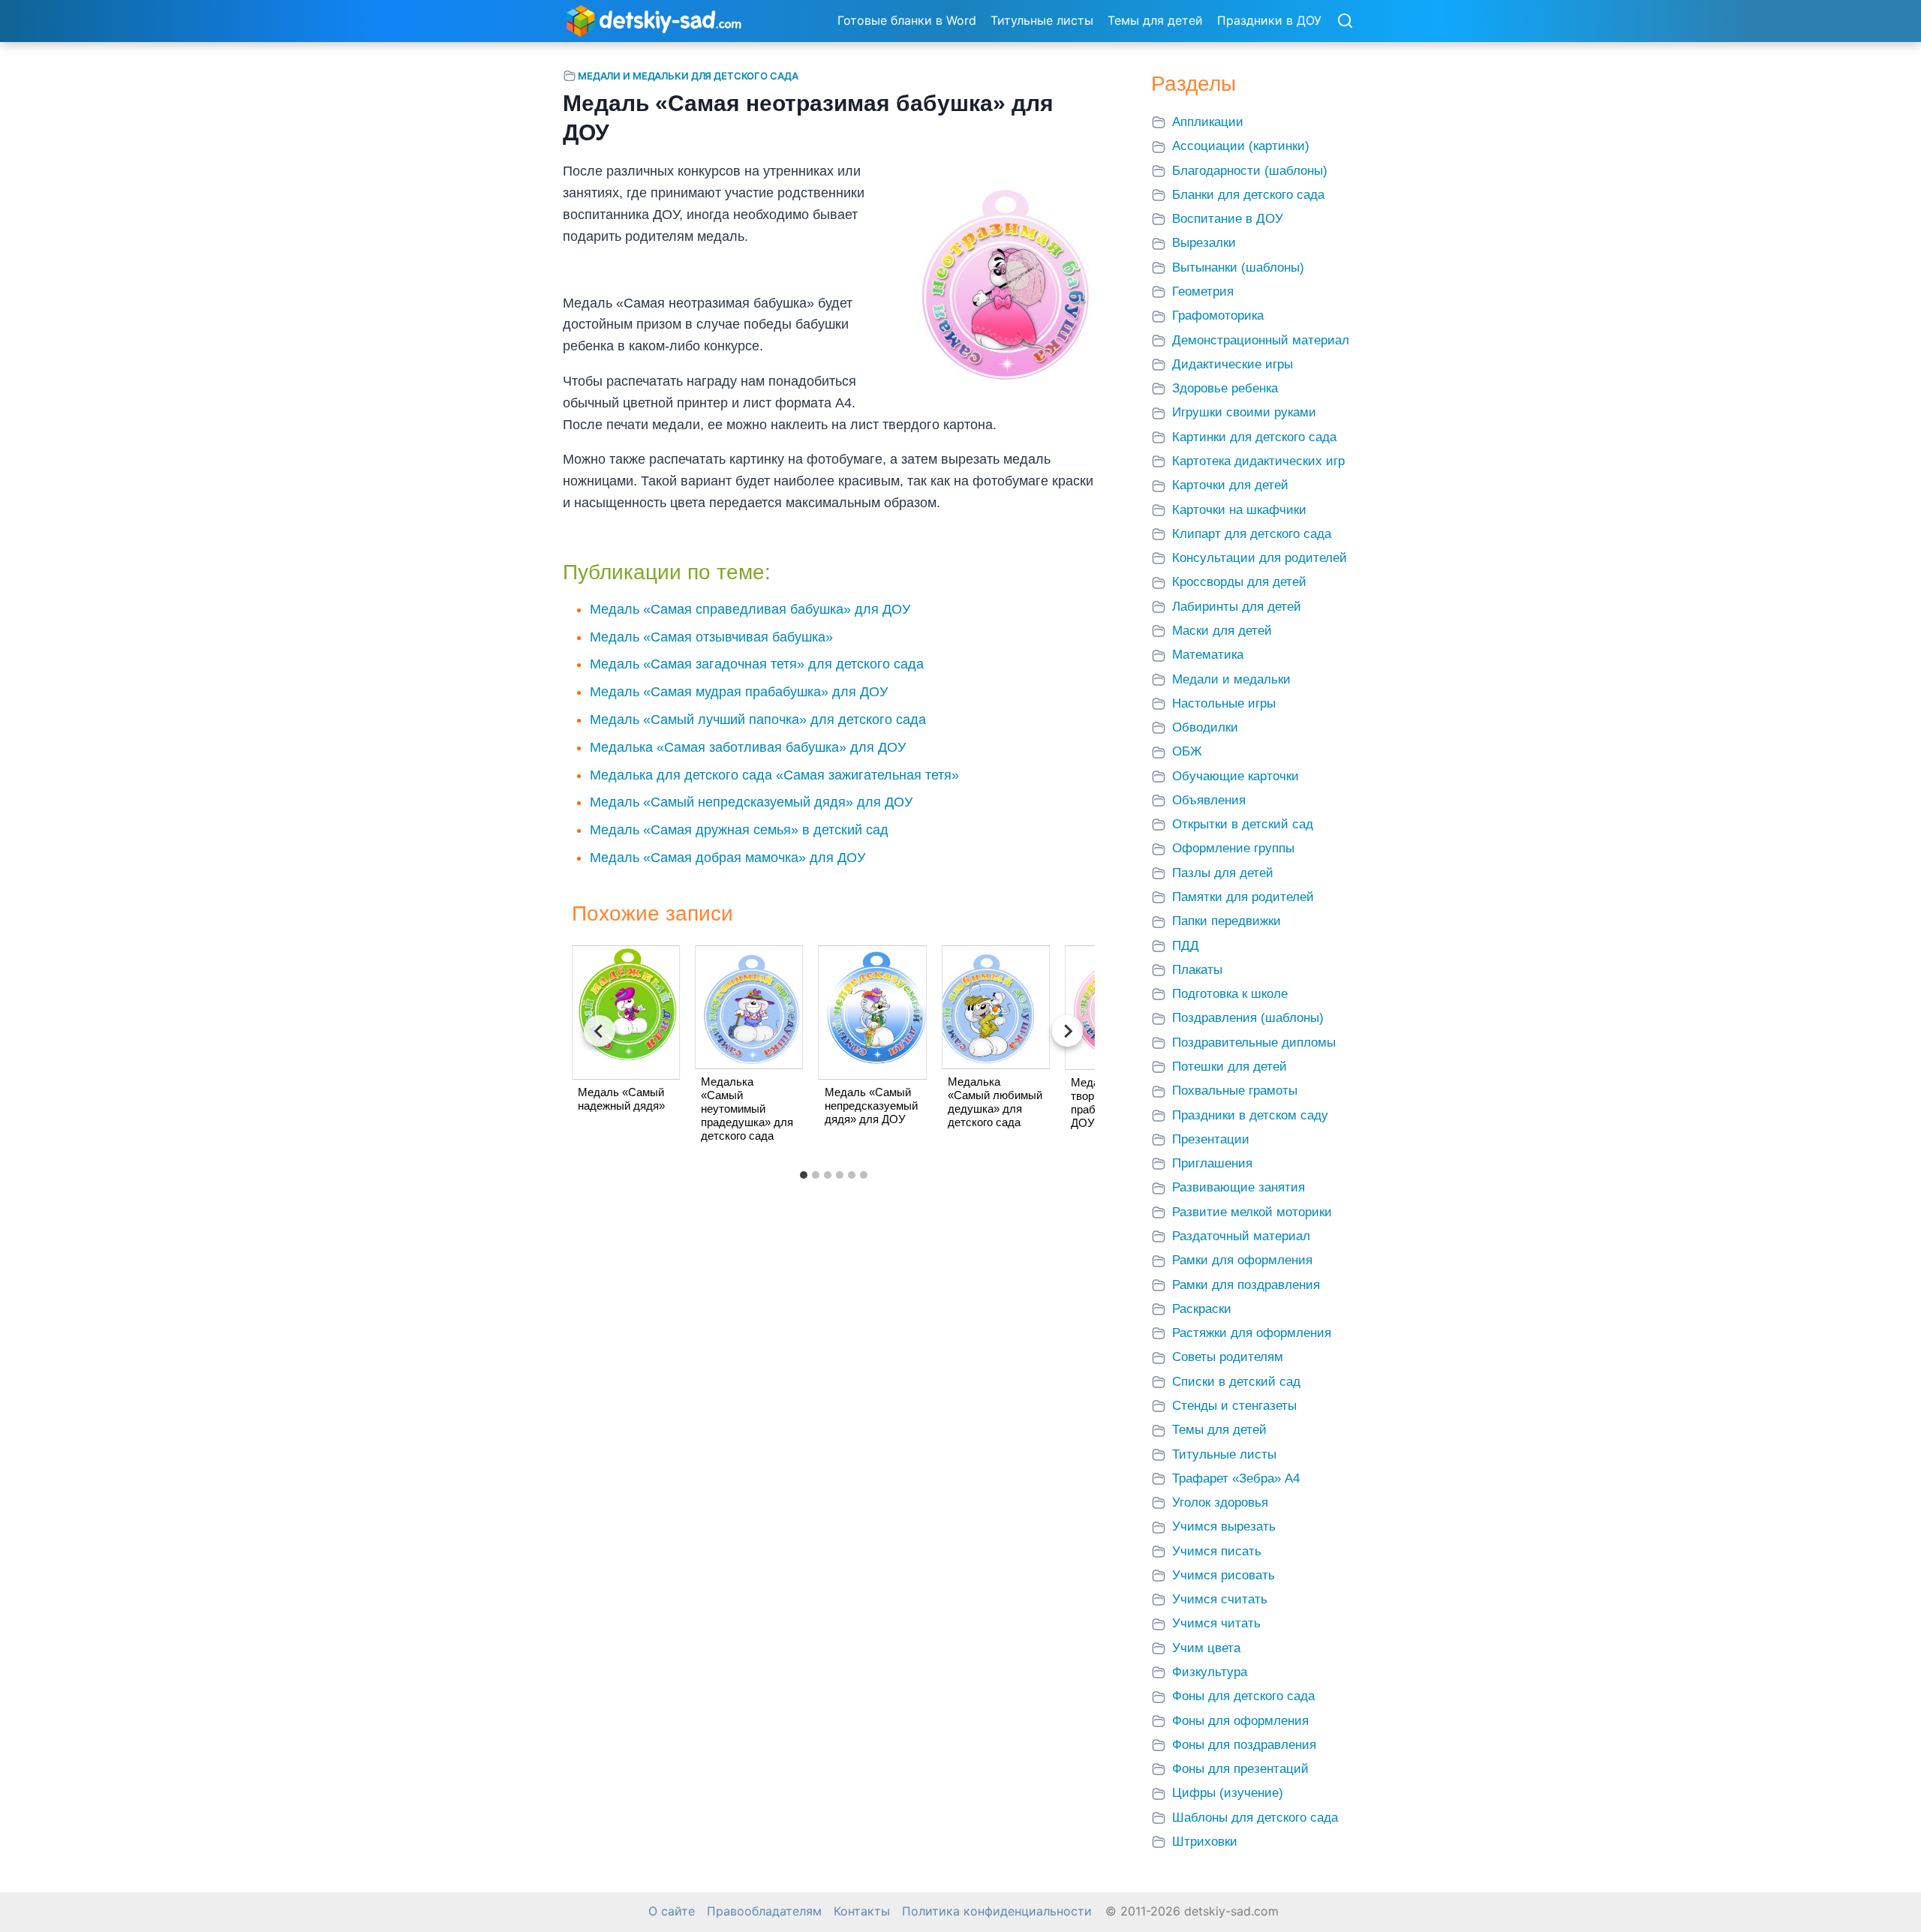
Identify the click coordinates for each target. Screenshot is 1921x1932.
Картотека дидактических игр (1258, 461)
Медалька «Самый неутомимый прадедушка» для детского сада (747, 1109)
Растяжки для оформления (1252, 1333)
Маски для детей (1222, 631)
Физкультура (1210, 1672)
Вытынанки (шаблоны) (1238, 267)
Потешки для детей (1230, 1067)
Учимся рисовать (1224, 1575)
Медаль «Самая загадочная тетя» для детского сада (757, 664)
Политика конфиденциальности (997, 1911)
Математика (1208, 655)
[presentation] (626, 1012)
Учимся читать (1216, 1623)
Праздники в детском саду (1250, 1115)
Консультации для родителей (1260, 558)
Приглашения (1212, 1163)
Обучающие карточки (1236, 776)
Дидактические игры (1233, 364)
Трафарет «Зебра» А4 (1236, 1478)
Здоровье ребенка (1225, 388)
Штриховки (1205, 1842)
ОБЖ (1187, 751)
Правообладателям (764, 1911)
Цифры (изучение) (1228, 1793)
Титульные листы (1042, 20)
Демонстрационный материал (1261, 340)
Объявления (1209, 800)
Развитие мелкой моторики (1252, 1212)
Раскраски (1202, 1309)
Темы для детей (1155, 20)
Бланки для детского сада (1248, 195)
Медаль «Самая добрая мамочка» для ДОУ (728, 858)
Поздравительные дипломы (1254, 1043)
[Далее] (1068, 1031)
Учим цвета (1206, 1648)
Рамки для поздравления (1246, 1285)
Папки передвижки (1227, 921)
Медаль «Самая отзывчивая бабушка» (711, 637)
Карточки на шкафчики (1239, 510)
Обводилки (1205, 727)
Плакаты (1197, 970)
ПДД (1186, 946)
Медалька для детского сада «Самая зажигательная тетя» (774, 775)
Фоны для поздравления (1244, 1745)
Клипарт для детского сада (1252, 534)
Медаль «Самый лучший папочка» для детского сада (758, 720)
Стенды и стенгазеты (1234, 1406)
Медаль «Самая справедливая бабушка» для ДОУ (750, 609)
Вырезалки (1204, 243)
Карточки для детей (1230, 485)
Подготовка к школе (1230, 994)
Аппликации (1208, 122)
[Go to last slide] (600, 1031)
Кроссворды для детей (1239, 582)
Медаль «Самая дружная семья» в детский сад (739, 830)
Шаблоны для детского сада (1255, 1818)
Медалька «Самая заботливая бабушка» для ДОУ (748, 747)
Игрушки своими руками (1244, 412)
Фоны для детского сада (1243, 1696)
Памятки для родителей (1243, 897)
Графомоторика (1218, 315)
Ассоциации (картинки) (1241, 146)
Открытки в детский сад (1243, 824)
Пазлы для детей (1223, 873)
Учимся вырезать (1224, 1526)
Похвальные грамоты (1235, 1091)
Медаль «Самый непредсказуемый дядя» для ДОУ (751, 802)
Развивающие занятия (1239, 1187)
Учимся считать (1220, 1599)
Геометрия (1203, 291)
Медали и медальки (1231, 679)
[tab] (804, 1175)
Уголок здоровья (1220, 1502)
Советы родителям (1228, 1357)
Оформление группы (1233, 848)
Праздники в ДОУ (1269, 20)
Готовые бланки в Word (907, 20)
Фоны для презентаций (1240, 1769)
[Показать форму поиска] (1345, 22)
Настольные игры (1224, 703)
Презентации (1211, 1139)
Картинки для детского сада (1254, 437)
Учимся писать (1217, 1551)
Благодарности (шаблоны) (1250, 171)
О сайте (672, 1911)
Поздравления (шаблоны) (1248, 1018)
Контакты (862, 1911)
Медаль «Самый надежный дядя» (621, 1099)
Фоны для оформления (1240, 1721)
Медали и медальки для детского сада (688, 76)
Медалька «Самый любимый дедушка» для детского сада (995, 1102)
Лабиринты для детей (1237, 607)
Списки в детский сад (1236, 1382)
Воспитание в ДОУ (1228, 219)
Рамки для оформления (1242, 1260)
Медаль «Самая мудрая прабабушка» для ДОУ (739, 692)
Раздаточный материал (1241, 1236)
